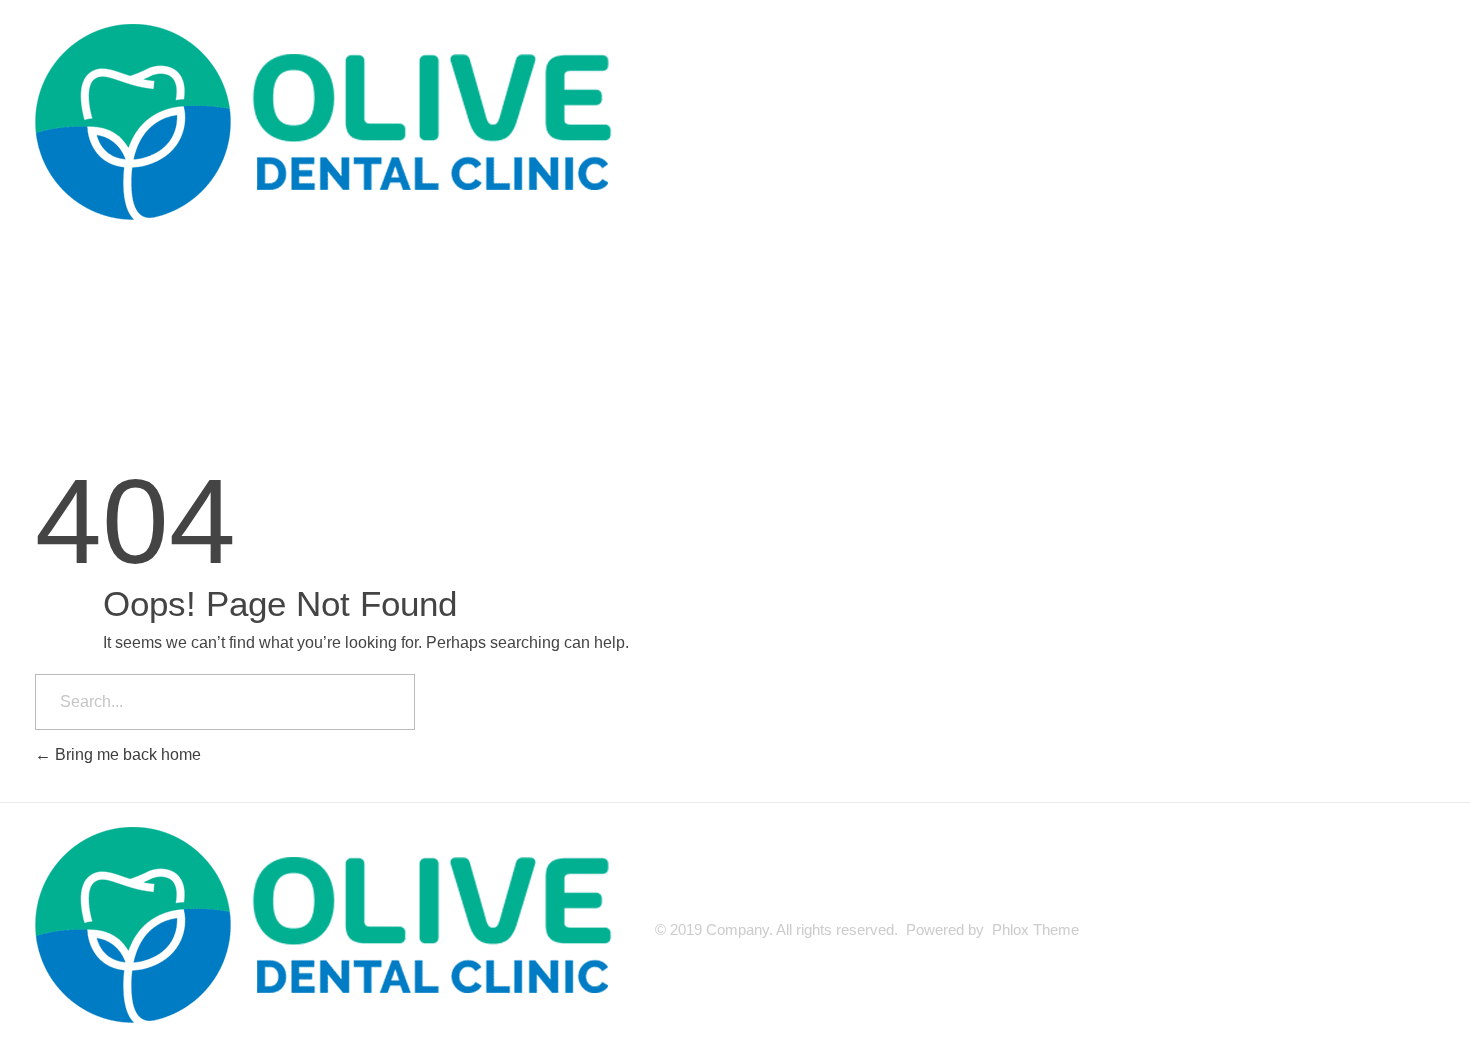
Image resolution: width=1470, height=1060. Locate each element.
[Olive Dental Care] (335, 125)
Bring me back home (126, 754)
